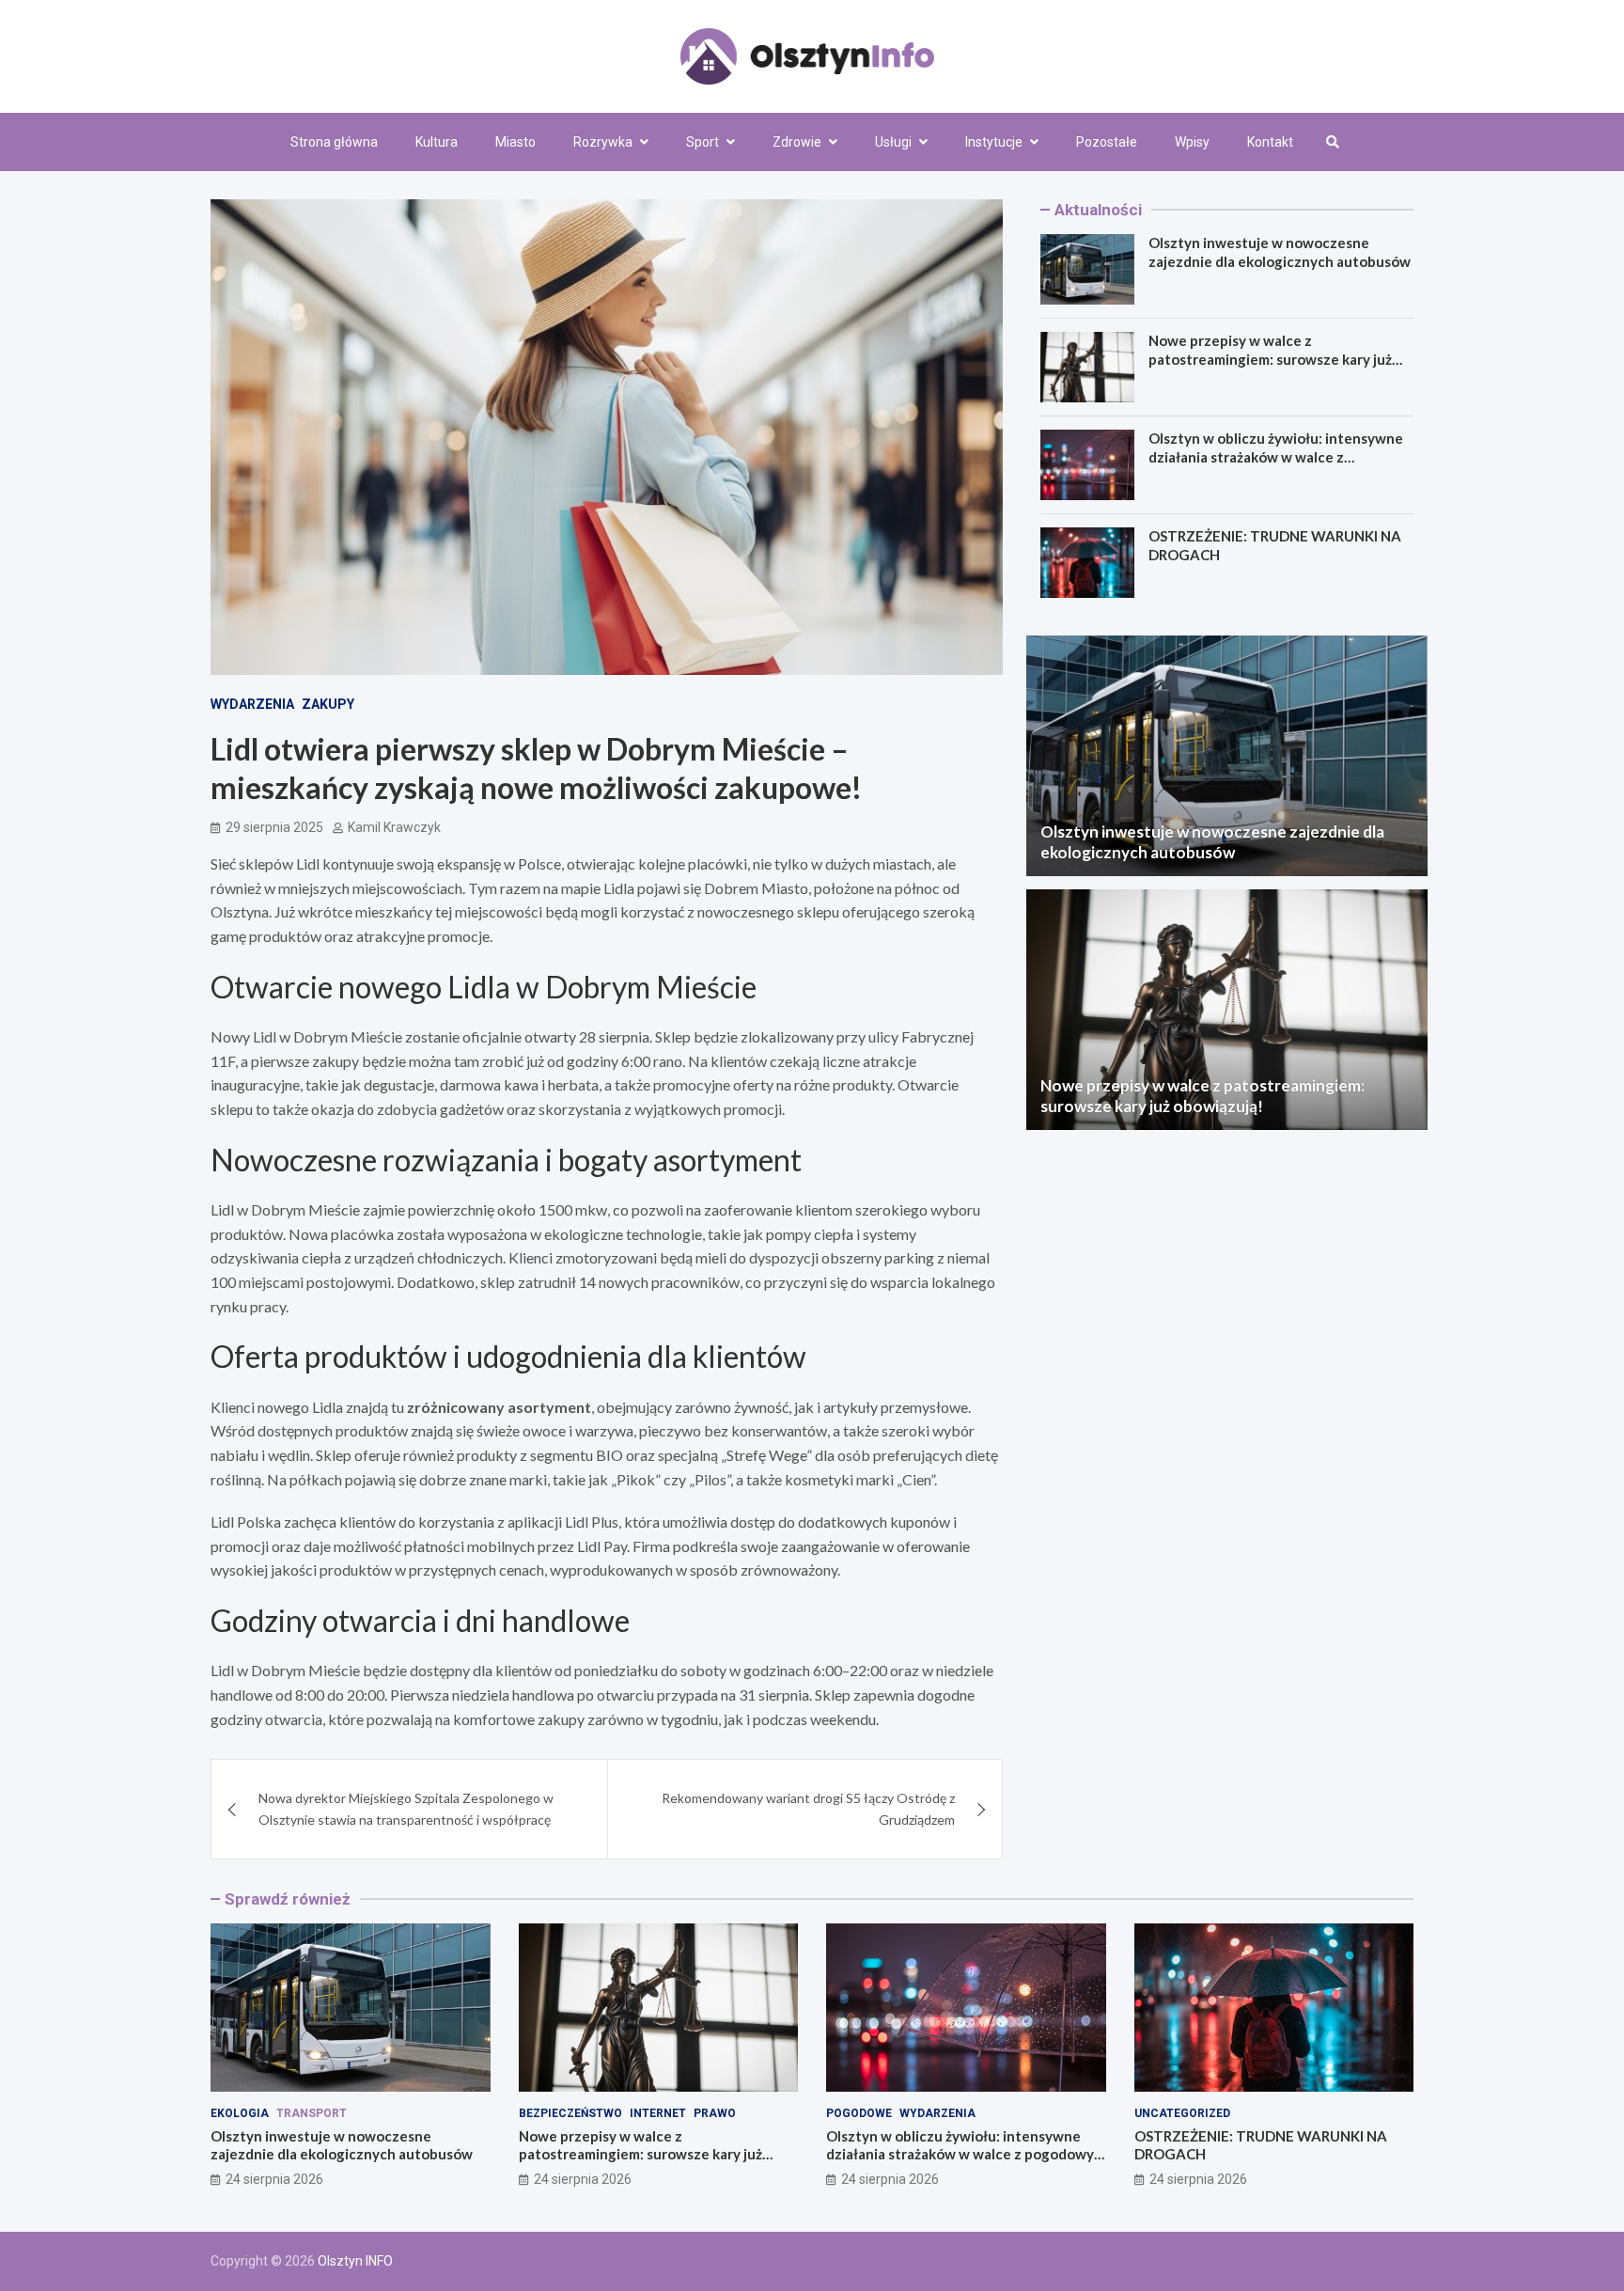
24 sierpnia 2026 (274, 2179)
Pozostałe (1107, 142)
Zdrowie (797, 142)
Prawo (715, 2113)
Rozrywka (603, 142)
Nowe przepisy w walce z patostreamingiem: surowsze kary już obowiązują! (1270, 359)
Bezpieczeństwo (570, 2113)
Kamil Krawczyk (394, 827)
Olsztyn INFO (355, 2261)
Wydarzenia (252, 704)
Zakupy (328, 704)
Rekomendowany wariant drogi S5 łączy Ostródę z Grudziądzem (808, 1808)
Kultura (437, 142)
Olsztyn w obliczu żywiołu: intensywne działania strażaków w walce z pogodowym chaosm (1276, 456)
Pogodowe (859, 2113)
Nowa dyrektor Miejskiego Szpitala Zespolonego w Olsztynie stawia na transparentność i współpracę (406, 1808)
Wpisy (1192, 142)
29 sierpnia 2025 (274, 827)
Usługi (893, 142)
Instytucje (994, 142)
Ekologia (240, 2113)
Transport (312, 2113)
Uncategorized (1182, 2113)
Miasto (515, 142)
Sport (703, 142)
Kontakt (1270, 142)
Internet (658, 2113)
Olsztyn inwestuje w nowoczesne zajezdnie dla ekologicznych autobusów (1280, 252)
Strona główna (334, 142)
